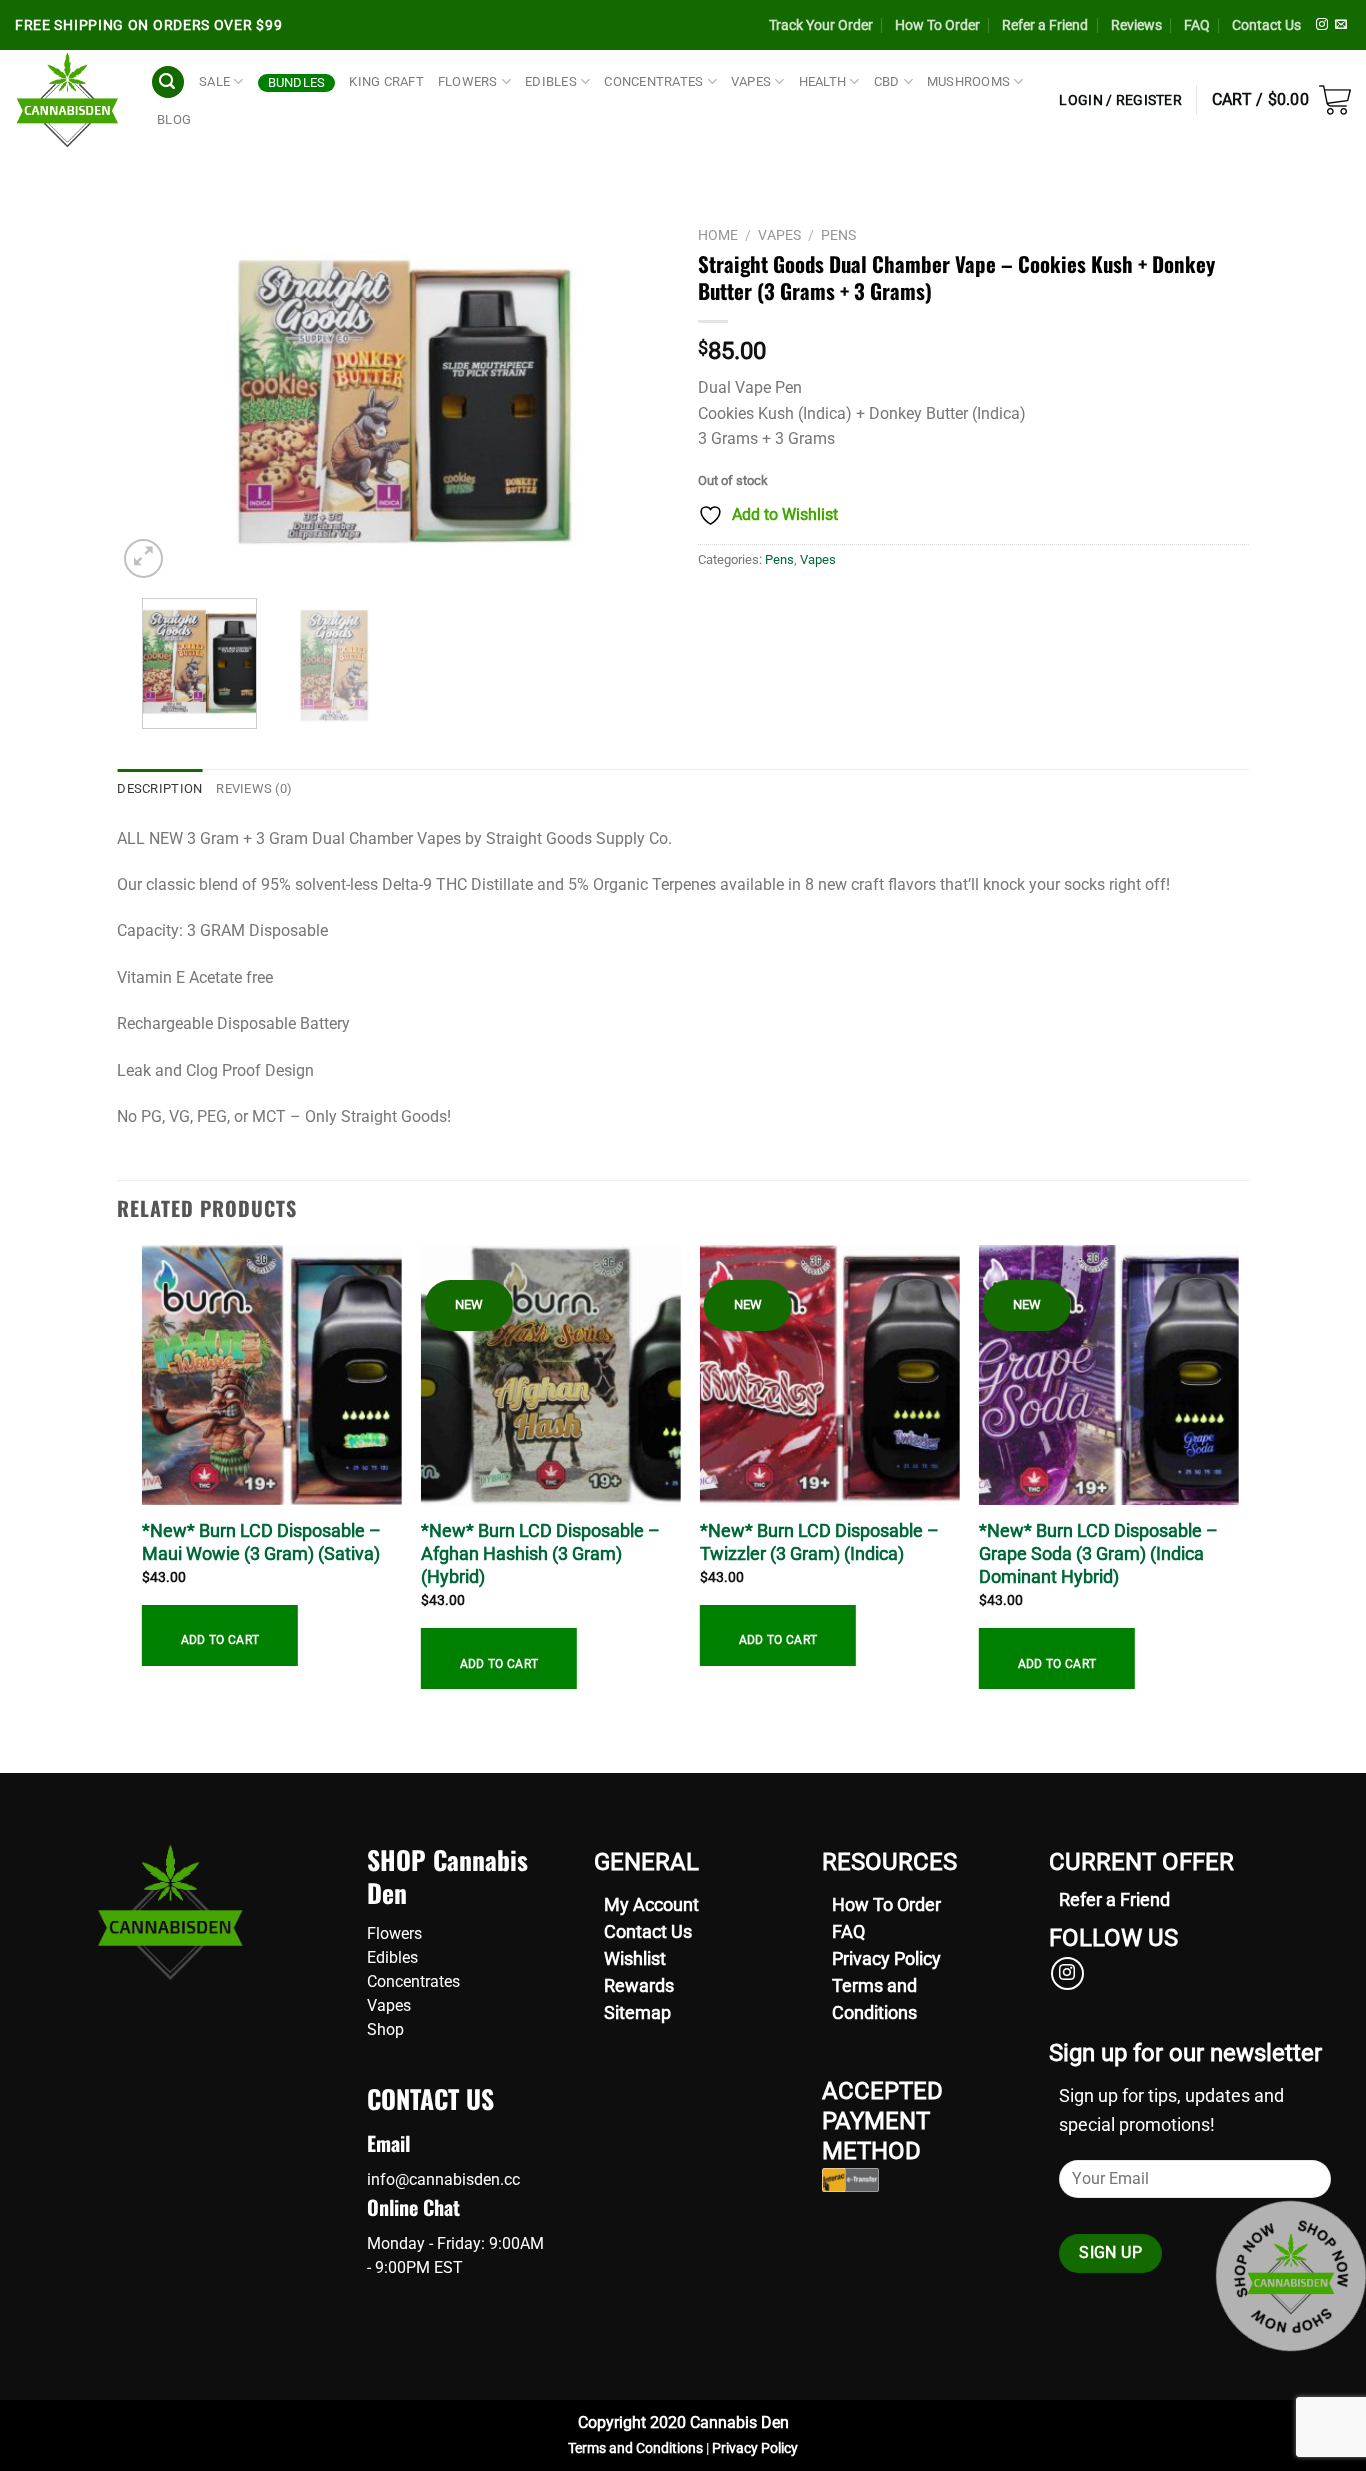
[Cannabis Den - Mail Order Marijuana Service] (67, 100)
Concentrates (413, 1981)
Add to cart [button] (220, 1640)
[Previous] (154, 399)
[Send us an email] (1341, 25)
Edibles (392, 1957)
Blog (174, 119)
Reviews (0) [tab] (254, 788)
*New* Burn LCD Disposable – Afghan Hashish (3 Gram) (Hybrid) (540, 1554)
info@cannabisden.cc (443, 2179)
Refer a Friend (1045, 25)
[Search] (168, 82)
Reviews (1136, 25)
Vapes (779, 235)
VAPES (751, 81)
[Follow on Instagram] (1322, 25)
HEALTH (823, 81)
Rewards (639, 1985)
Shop (385, 2029)
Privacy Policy (886, 1958)
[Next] (632, 399)
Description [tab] (159, 788)
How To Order (937, 25)
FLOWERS (468, 81)
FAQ (1197, 25)
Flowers (394, 1933)
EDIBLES (551, 81)
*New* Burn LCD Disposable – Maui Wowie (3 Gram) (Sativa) (261, 1542)
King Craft (386, 81)
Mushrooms (968, 81)
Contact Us (1266, 25)
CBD (887, 81)
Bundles (297, 82)
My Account (651, 1904)
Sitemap (637, 2012)
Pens (838, 235)
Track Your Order (821, 25)
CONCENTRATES (653, 81)
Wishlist (635, 1958)
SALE (214, 81)
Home (718, 235)
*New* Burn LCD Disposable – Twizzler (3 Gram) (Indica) (819, 1542)
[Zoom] (143, 558)
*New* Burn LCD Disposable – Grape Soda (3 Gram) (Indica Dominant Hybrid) (1098, 1554)
